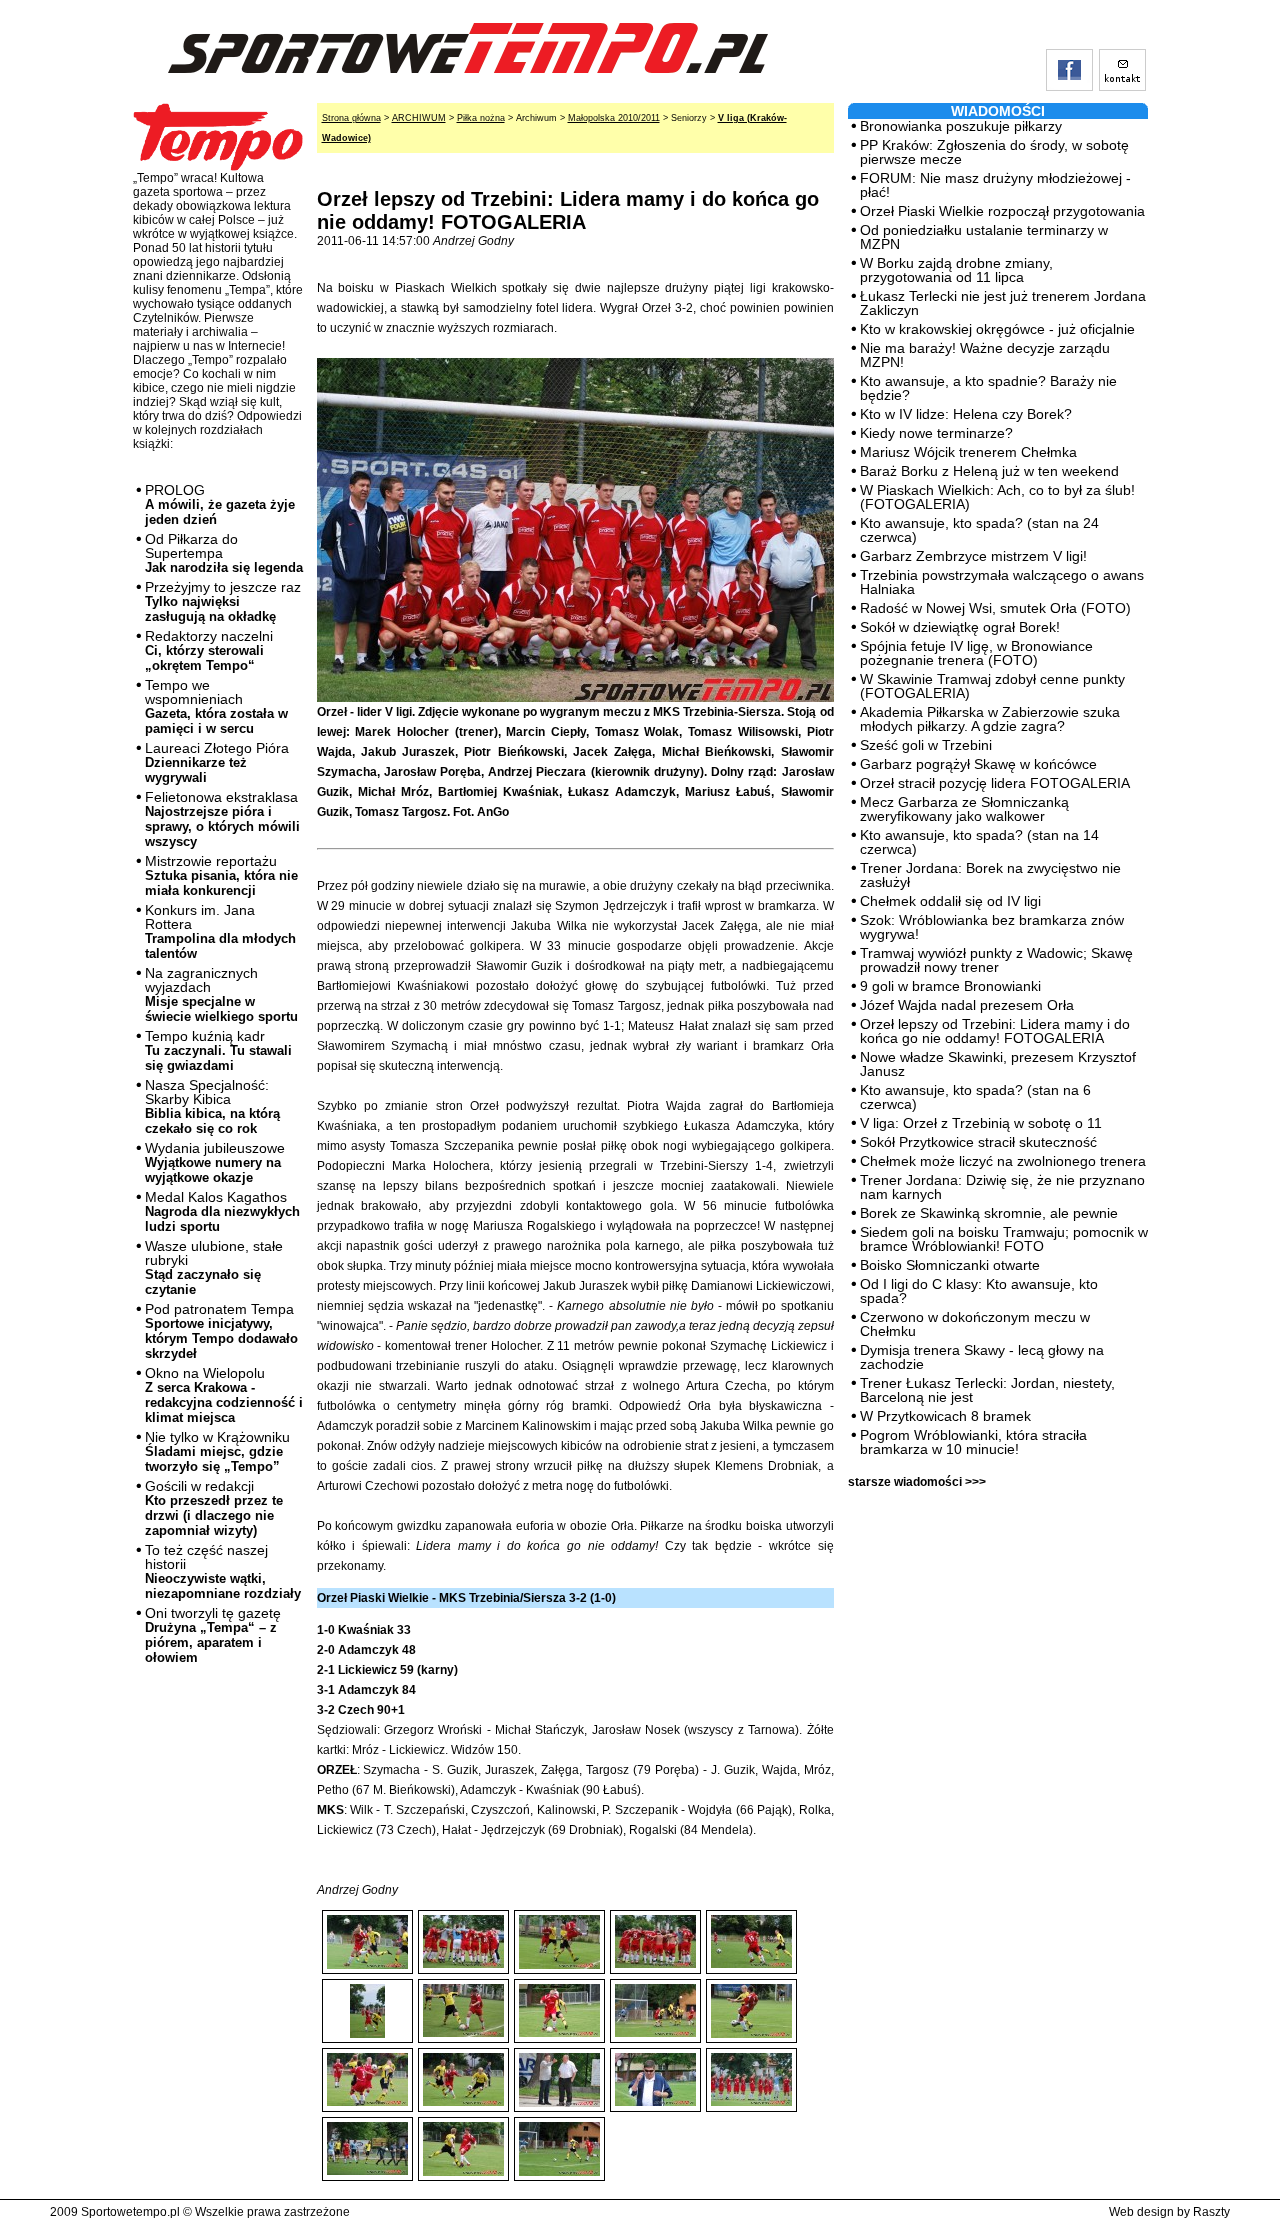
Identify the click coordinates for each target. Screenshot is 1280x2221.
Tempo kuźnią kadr (218, 1050)
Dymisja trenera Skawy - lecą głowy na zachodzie (982, 1357)
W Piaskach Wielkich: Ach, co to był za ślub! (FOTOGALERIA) (997, 497)
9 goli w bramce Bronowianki (950, 986)
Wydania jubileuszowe (215, 1162)
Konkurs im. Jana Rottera (220, 931)
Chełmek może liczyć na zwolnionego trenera (1003, 1161)
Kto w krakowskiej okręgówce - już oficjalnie (997, 329)
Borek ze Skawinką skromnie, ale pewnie (989, 1213)
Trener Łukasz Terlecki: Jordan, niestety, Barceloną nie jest (987, 1390)
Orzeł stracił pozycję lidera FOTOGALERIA (995, 783)
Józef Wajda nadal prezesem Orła (967, 1005)
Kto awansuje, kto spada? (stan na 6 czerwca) (975, 1097)
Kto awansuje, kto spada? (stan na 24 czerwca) (979, 530)
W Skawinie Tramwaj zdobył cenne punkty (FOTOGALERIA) (992, 686)
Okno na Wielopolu (224, 1395)
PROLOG (220, 504)
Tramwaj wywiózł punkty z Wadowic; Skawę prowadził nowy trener (996, 960)
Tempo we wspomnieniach (216, 706)
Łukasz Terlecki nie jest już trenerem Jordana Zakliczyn (1003, 303)
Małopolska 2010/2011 (614, 118)
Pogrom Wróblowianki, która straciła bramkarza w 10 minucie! (973, 1442)
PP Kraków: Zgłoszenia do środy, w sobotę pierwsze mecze (994, 152)
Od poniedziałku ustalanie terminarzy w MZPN (984, 237)
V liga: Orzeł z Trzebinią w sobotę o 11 (981, 1123)
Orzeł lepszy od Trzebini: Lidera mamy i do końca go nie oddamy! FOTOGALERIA (995, 1031)
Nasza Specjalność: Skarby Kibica (212, 1106)
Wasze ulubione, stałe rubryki (214, 1267)
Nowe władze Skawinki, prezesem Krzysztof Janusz (998, 1064)
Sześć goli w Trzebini (926, 745)
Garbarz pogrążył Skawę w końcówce (978, 764)
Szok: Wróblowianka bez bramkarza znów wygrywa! (992, 927)
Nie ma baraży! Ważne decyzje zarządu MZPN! (985, 355)
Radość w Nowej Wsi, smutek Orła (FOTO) (995, 608)
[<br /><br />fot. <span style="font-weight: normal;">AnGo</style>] (463, 1925)
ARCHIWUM (419, 118)
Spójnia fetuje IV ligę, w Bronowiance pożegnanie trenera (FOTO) (976, 653)
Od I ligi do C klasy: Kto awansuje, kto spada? (979, 1291)
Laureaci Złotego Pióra (217, 762)
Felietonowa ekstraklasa (222, 819)
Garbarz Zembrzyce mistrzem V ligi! (973, 556)
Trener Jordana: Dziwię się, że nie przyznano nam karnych (1002, 1187)
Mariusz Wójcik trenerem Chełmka (968, 452)
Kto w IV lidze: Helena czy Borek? (966, 414)
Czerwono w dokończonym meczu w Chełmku (975, 1324)
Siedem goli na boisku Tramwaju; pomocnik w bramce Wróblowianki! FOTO (1004, 1239)
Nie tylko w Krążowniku (217, 1451)
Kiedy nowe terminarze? (936, 433)
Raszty (1211, 2212)
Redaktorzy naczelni (209, 650)
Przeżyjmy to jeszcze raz (223, 601)
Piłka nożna (481, 118)
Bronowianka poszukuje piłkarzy (961, 126)
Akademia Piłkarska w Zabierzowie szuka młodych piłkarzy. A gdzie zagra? (990, 719)
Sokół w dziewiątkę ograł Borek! (960, 627)
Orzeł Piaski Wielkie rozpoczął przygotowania (1002, 211)
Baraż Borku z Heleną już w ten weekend (989, 471)
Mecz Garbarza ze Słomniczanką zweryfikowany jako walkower (964, 809)
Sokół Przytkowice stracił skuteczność (978, 1142)
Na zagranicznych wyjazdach (221, 994)
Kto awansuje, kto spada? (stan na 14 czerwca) (979, 842)
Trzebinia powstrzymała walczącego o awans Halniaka (1002, 582)
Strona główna (351, 118)
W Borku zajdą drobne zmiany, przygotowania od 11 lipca (956, 270)
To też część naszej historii (223, 1571)
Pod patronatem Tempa (221, 1331)
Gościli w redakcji (214, 1508)
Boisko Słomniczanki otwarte (950, 1265)
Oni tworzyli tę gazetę (213, 1635)
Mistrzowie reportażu (221, 875)
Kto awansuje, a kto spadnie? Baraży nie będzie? (988, 388)
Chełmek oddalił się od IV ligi (950, 901)
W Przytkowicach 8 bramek (945, 1416)
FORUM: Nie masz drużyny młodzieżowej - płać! (995, 185)
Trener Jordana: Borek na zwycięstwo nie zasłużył (990, 875)
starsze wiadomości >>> (917, 1482)
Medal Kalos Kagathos (222, 1211)
